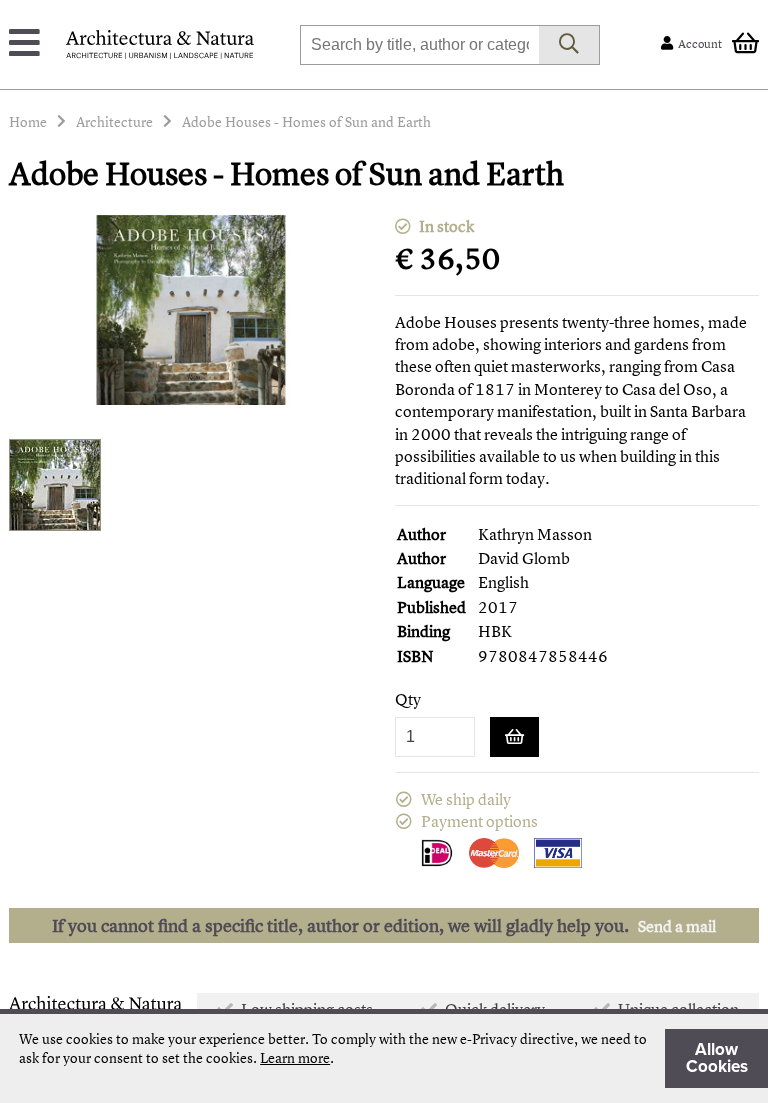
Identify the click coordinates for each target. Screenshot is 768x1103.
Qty (408, 699)
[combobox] (419, 45)
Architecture (114, 121)
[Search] (569, 45)
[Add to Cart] (514, 737)
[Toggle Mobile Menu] (24, 44)
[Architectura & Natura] (160, 44)
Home (28, 121)
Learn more (295, 1057)
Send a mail (677, 926)
